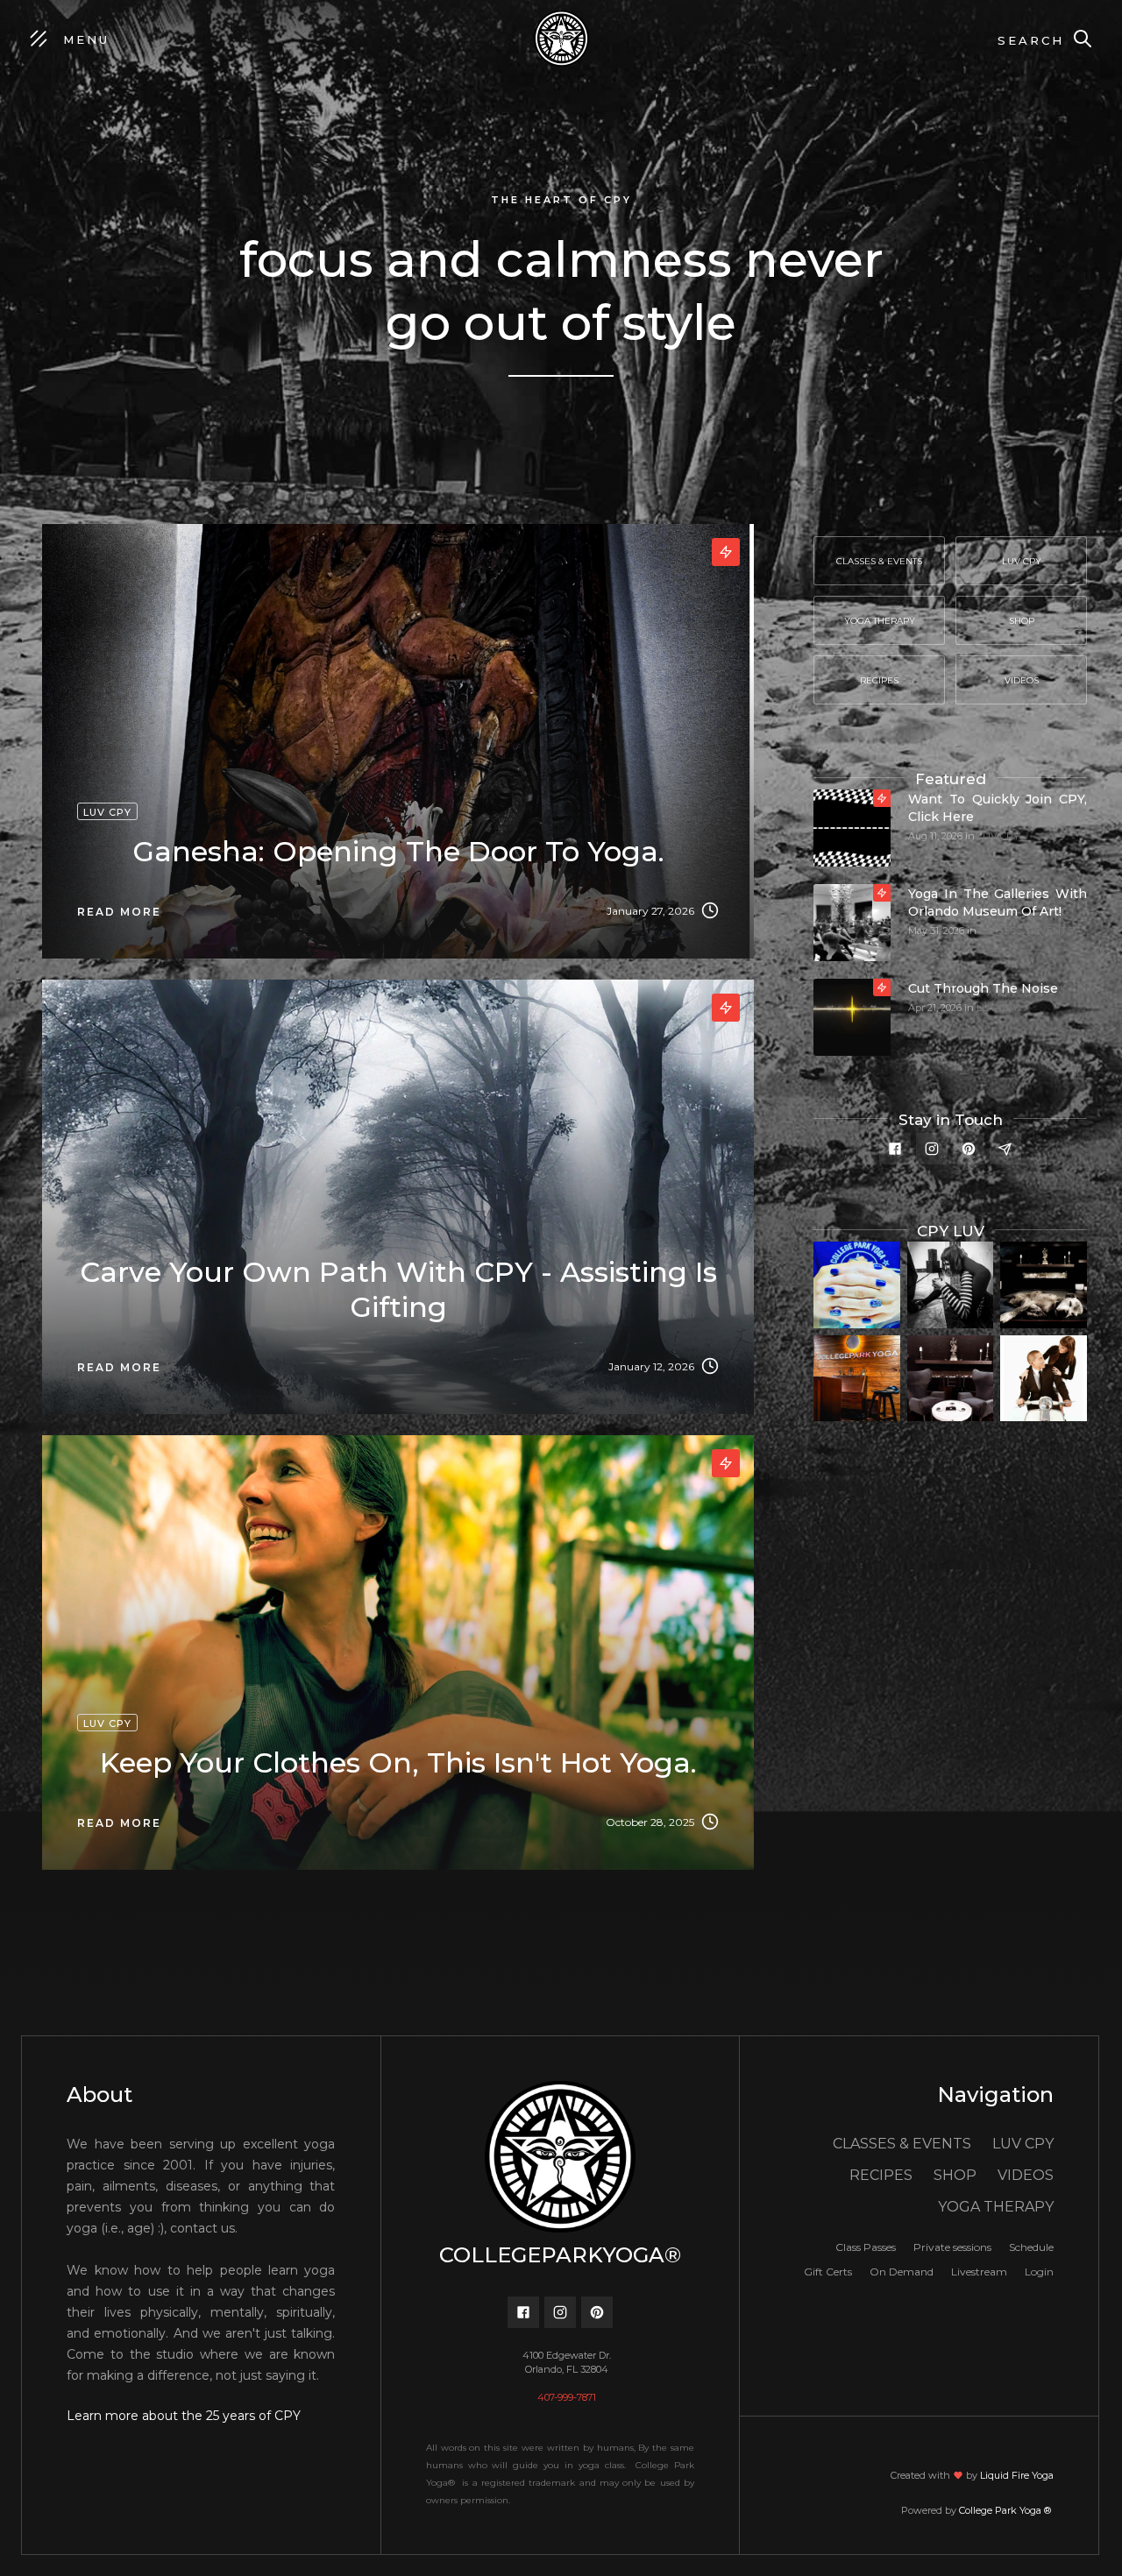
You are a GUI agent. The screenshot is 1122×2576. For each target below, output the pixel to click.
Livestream (979, 2272)
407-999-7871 (567, 2397)
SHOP (955, 2175)
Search (1031, 40)
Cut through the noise (983, 988)
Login (1039, 2272)
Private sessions (952, 2247)
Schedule (1031, 2247)
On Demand (902, 2272)
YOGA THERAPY (996, 2207)
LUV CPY (998, 836)
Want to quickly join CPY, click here (998, 808)
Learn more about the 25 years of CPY (184, 2416)
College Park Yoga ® (1006, 2510)
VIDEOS (1026, 2175)
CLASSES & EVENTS (1026, 931)
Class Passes (866, 2247)
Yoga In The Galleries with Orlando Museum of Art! (998, 902)
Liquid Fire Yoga (1017, 2475)
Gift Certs (828, 2272)
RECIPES (881, 2175)
